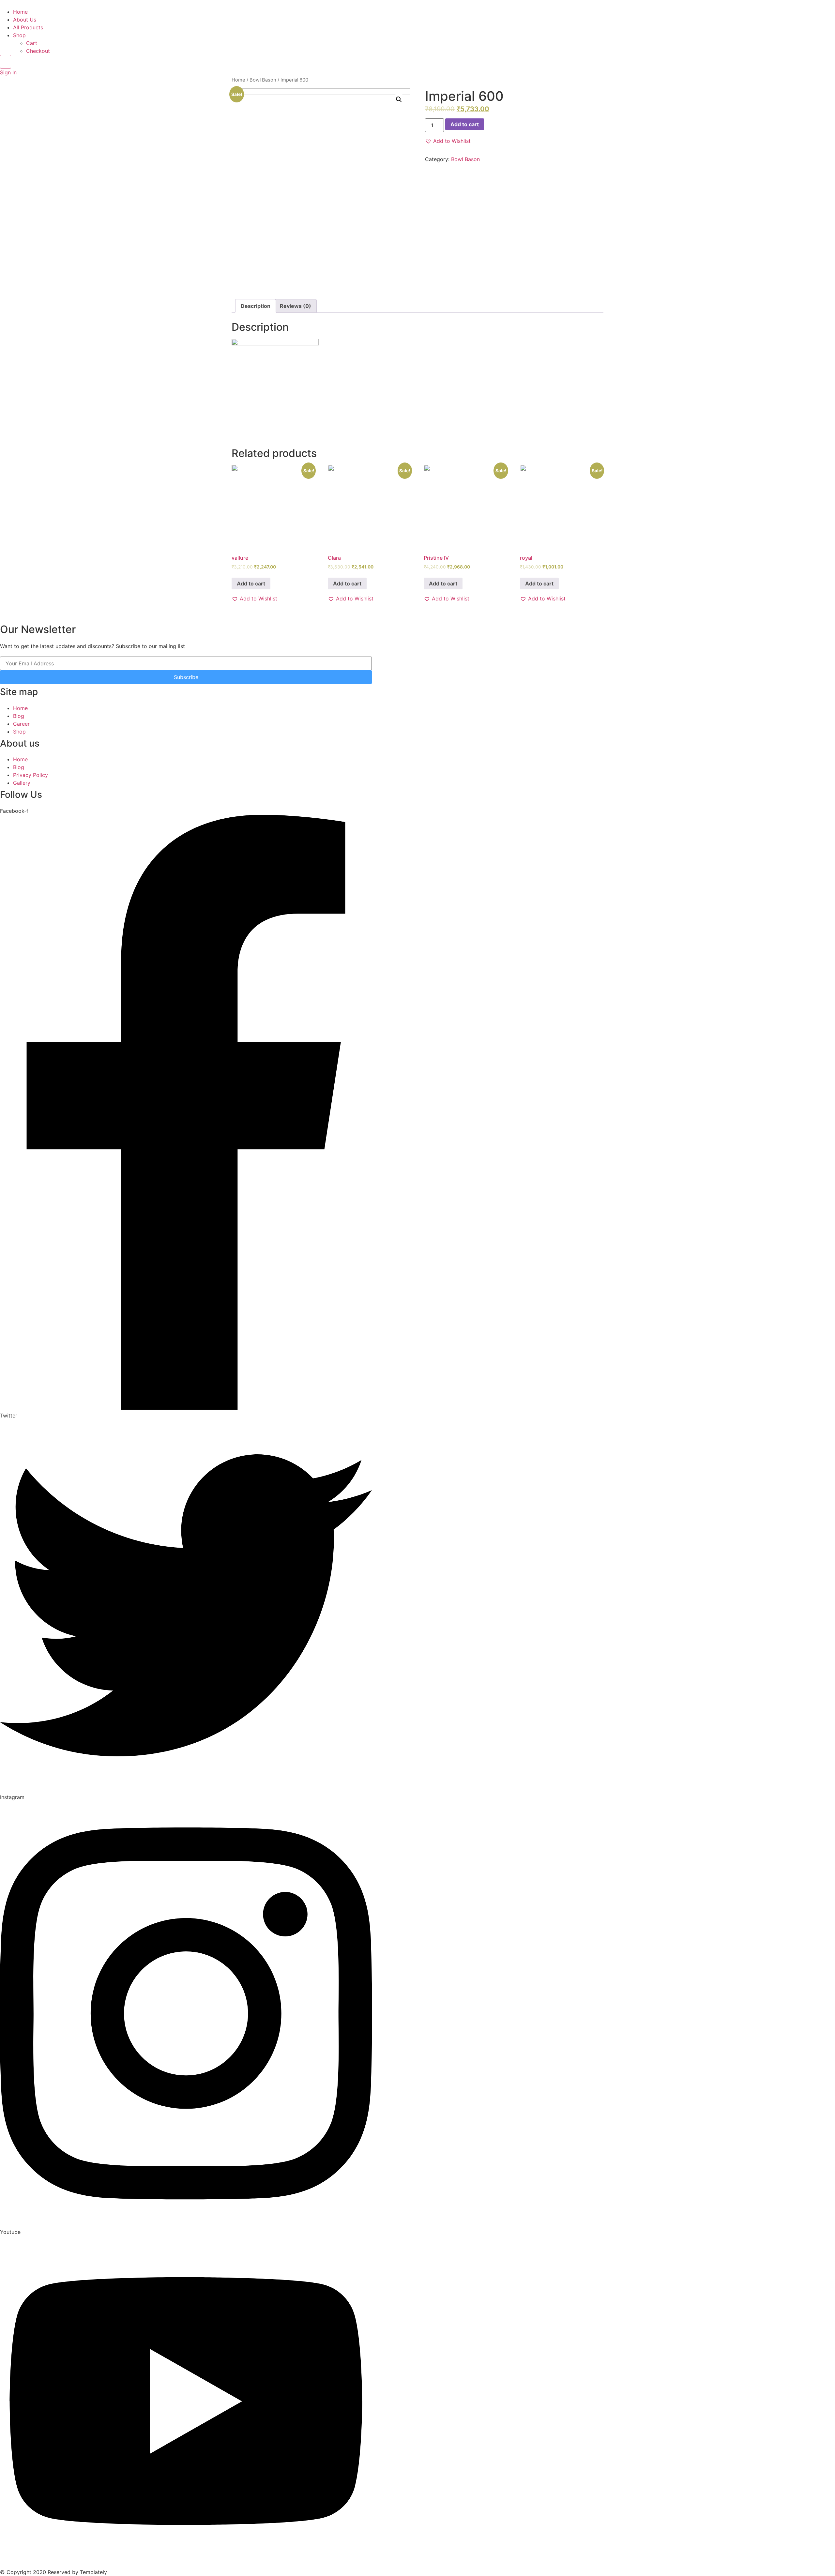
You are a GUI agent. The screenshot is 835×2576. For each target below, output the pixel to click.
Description (256, 306)
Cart (32, 43)
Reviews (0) (296, 306)
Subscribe (186, 677)
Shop (19, 35)
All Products (28, 27)
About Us (25, 20)
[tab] (256, 306)
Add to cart (465, 124)
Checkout (38, 51)
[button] (448, 141)
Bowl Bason (263, 80)
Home (20, 12)
